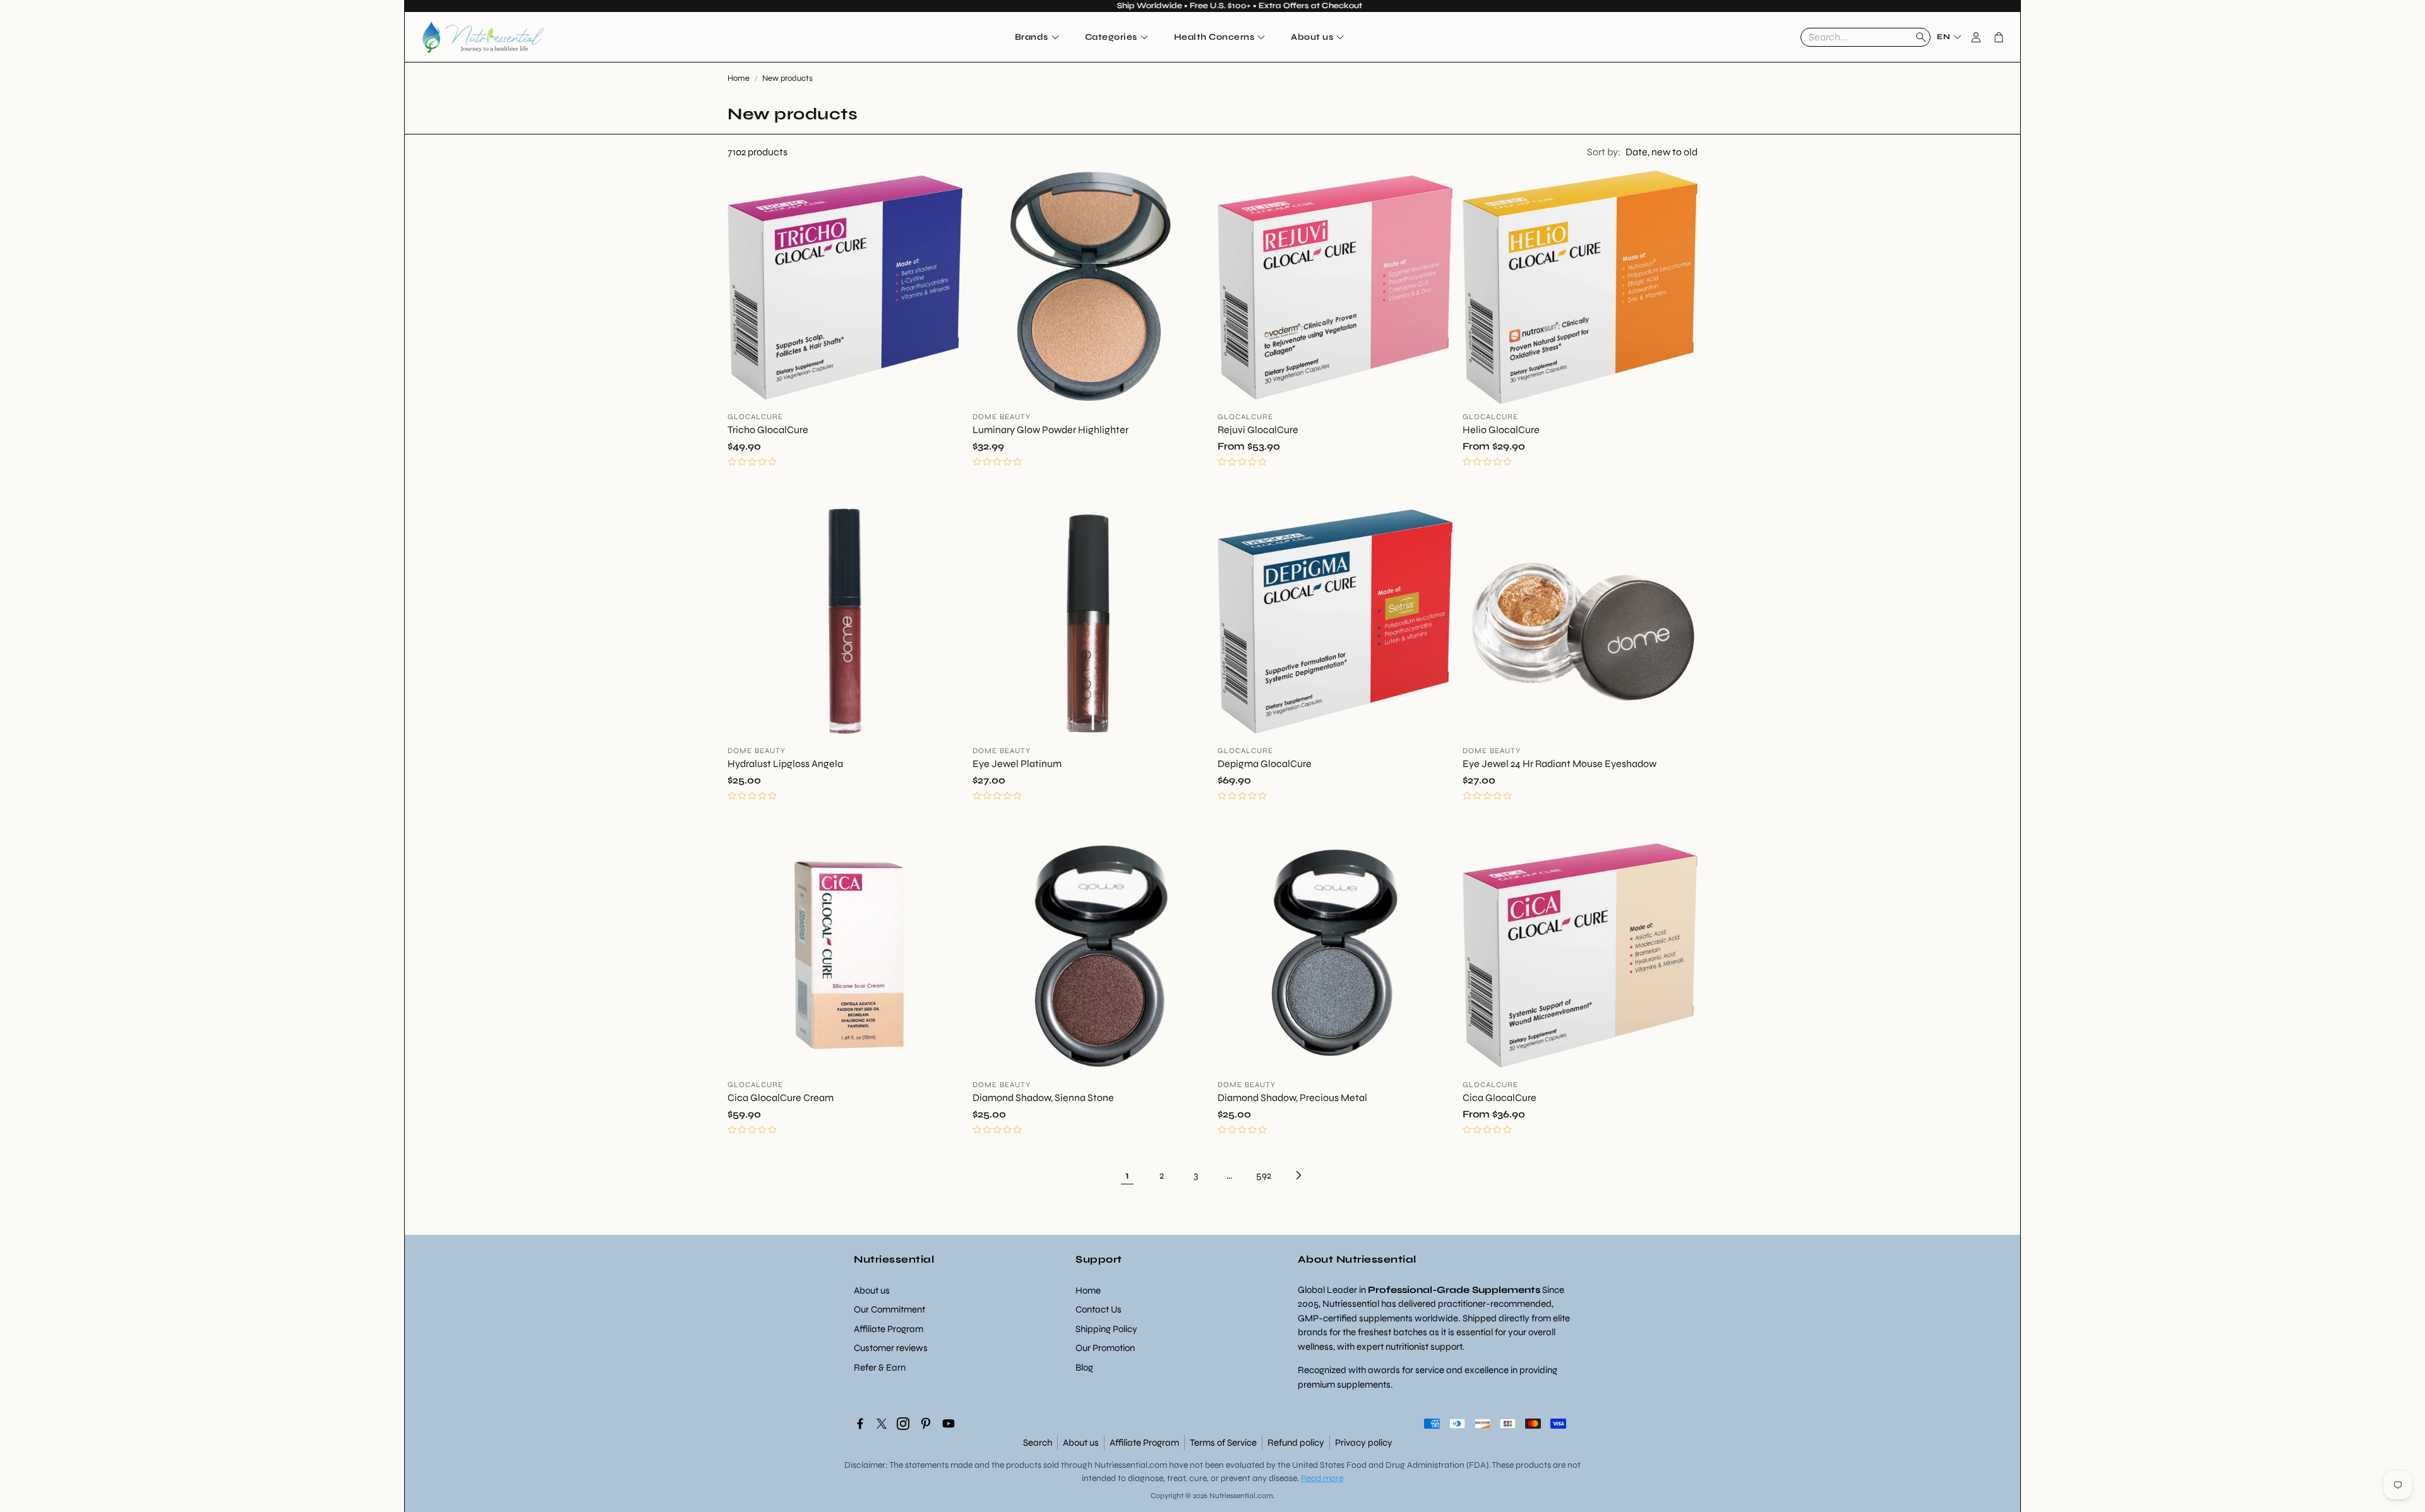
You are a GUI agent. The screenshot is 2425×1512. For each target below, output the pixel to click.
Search (1038, 1443)
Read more (1322, 1478)
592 (1264, 1175)
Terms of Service (1223, 1443)
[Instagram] (903, 1424)
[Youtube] (949, 1424)
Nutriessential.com (1131, 1465)
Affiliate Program (1144, 1443)
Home (739, 78)
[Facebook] (860, 1424)
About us (1081, 1443)
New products (787, 78)
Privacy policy (1364, 1443)
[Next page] (1298, 1176)
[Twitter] (882, 1424)
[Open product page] (845, 287)
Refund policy (1296, 1443)
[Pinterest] (926, 1424)
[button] (1865, 37)
